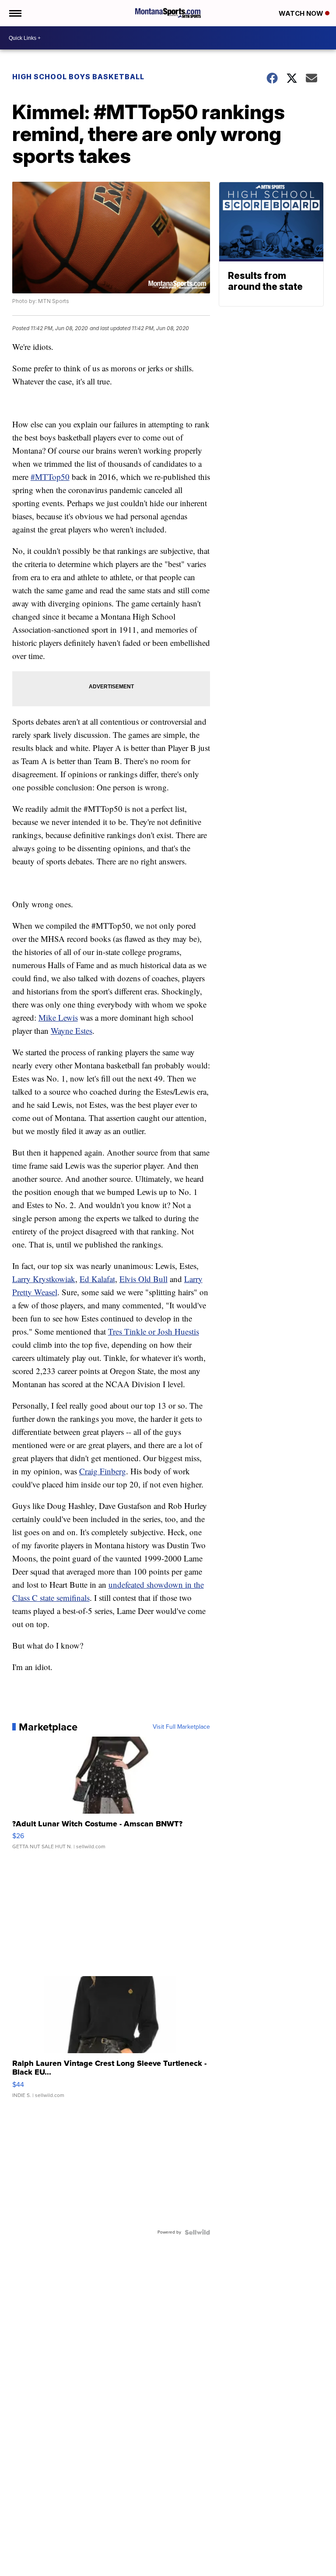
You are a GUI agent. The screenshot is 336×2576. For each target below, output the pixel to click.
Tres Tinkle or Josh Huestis (154, 1331)
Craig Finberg (103, 1471)
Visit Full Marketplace (181, 1727)
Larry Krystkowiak (44, 1279)
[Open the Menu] (15, 13)
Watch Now (302, 13)
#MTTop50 (50, 477)
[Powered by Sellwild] (197, 2232)
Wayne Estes (72, 1031)
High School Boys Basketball (78, 77)
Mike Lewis (58, 1017)
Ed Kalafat (97, 1279)
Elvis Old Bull (143, 1279)
